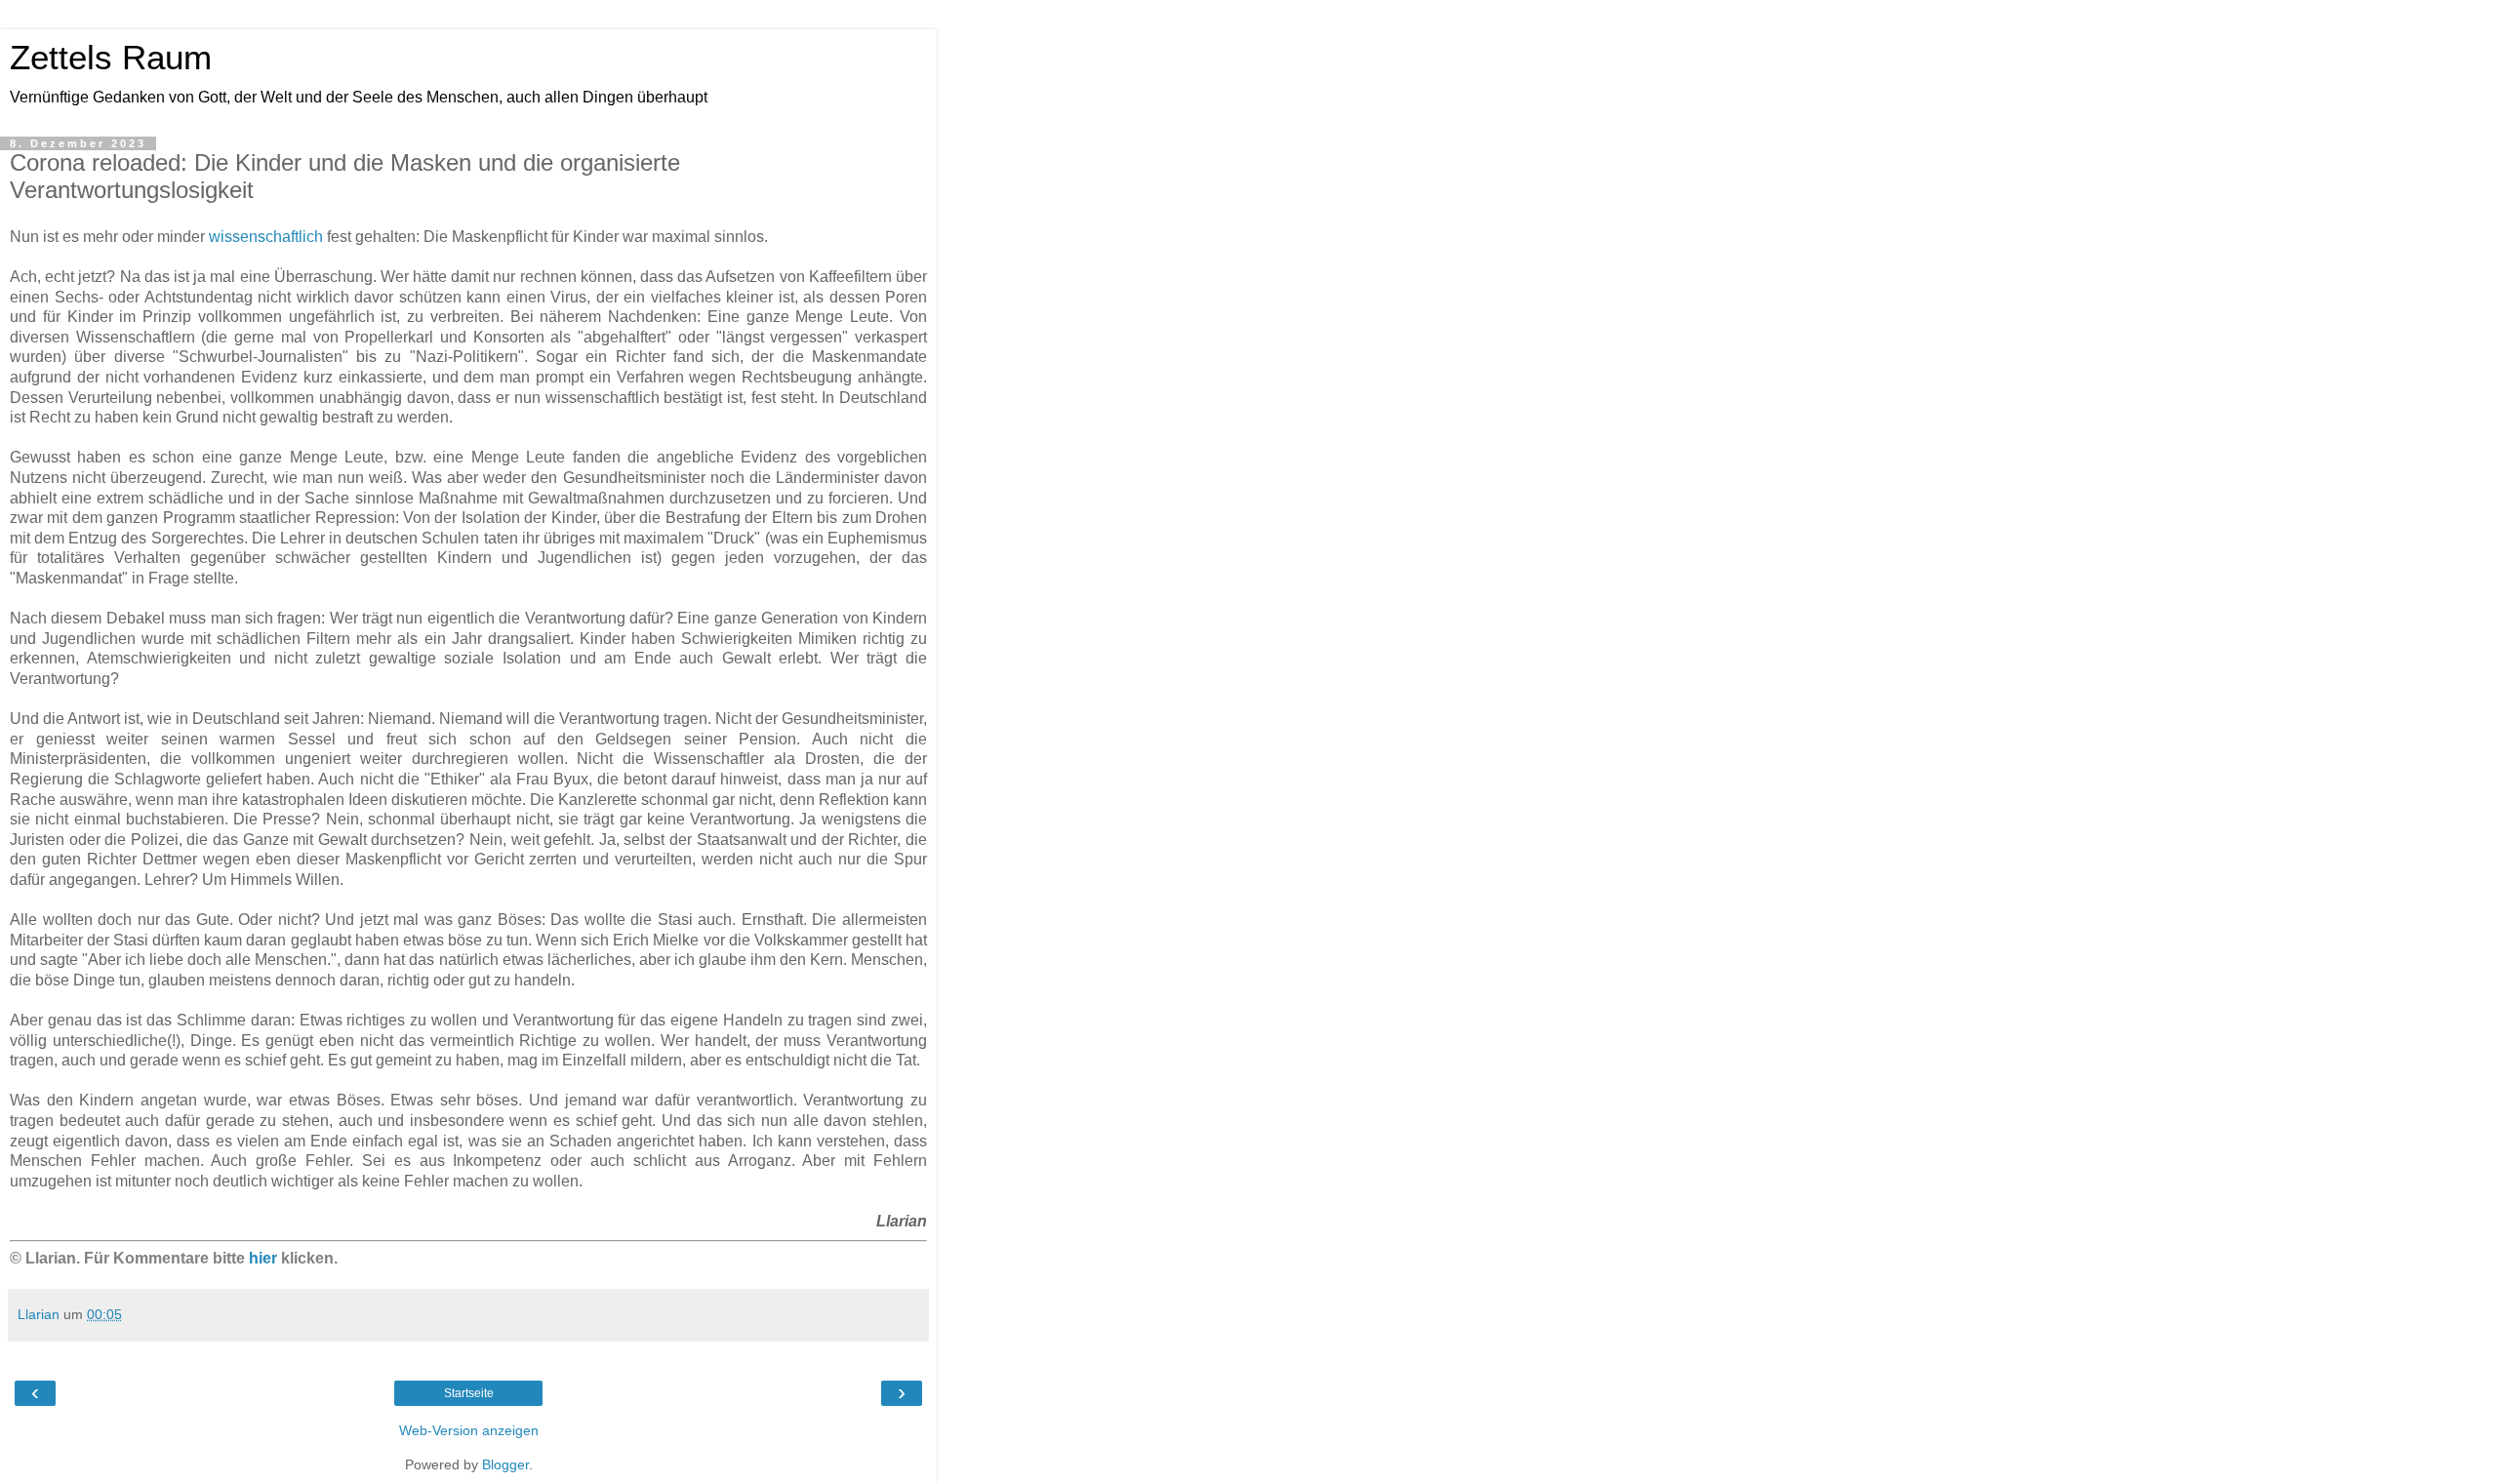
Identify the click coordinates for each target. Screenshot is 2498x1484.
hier (263, 1258)
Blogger (505, 1464)
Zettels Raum (111, 58)
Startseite (469, 1393)
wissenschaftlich (266, 237)
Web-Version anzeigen (469, 1430)
